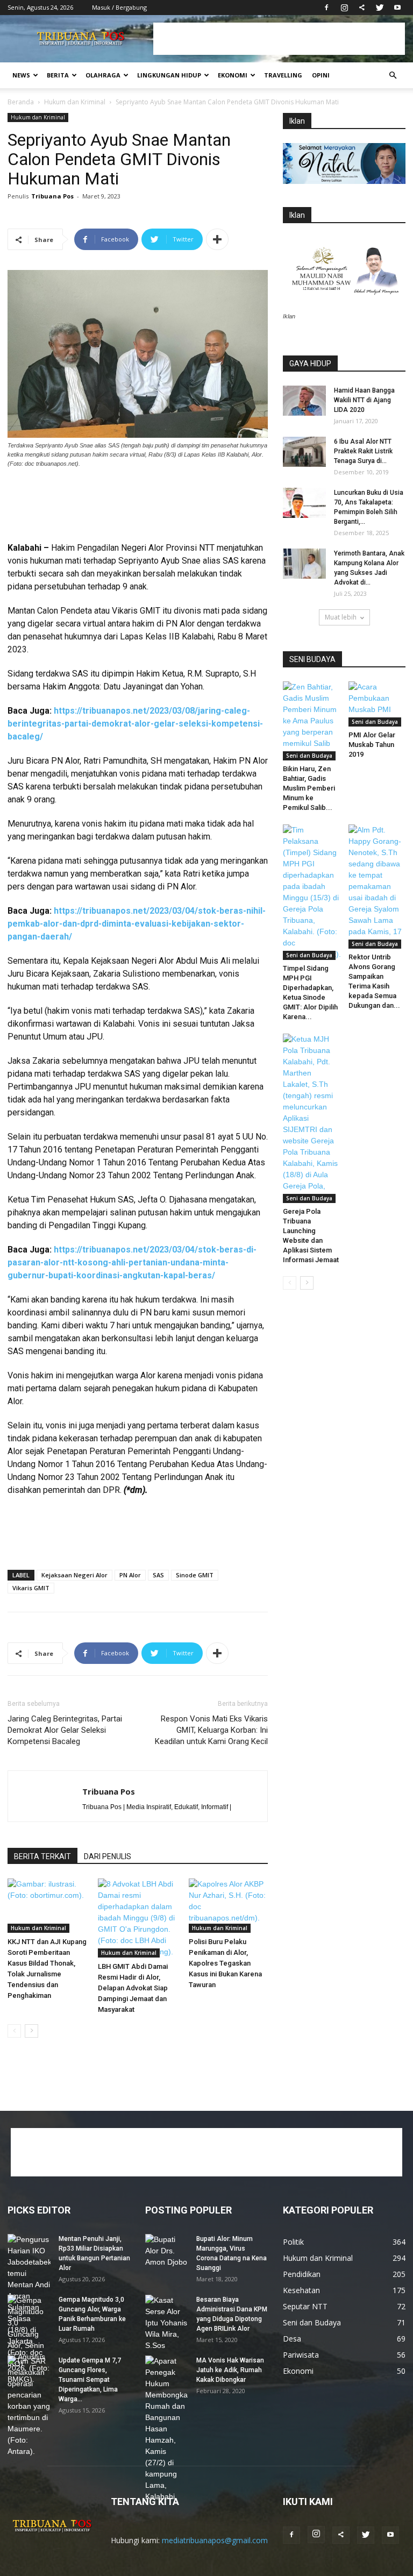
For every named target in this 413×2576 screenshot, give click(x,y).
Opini (321, 75)
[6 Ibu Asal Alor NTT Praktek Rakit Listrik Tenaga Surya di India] (304, 452)
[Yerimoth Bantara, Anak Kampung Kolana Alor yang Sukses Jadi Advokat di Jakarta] (304, 564)
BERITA (58, 75)
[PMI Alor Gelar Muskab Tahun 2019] (377, 704)
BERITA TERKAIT (42, 1856)
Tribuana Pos (52, 196)
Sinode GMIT (195, 1575)
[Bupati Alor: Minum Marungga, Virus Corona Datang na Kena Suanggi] (167, 2251)
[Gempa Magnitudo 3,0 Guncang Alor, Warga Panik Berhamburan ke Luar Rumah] (29, 2340)
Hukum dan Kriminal (75, 102)
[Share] (362, 8)
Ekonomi (233, 75)
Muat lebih (341, 617)
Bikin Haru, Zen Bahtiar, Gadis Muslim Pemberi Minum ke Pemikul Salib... (309, 788)
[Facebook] (326, 8)
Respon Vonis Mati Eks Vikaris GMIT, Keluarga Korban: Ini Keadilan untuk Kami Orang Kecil (211, 1730)
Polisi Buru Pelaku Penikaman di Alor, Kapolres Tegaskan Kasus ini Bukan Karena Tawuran (225, 1963)
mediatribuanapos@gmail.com (215, 2540)
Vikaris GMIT (31, 1588)
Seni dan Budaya (309, 756)
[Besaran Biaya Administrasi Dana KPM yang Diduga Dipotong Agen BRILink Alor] (167, 2323)
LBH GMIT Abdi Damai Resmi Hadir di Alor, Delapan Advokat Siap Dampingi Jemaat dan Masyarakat (133, 1988)
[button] (393, 76)
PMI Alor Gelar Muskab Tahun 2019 (372, 745)
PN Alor (130, 1575)
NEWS (21, 75)
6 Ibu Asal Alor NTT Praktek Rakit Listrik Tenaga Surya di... (363, 451)
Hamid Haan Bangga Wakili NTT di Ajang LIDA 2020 (364, 400)
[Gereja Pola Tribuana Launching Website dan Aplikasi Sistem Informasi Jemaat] (312, 1118)
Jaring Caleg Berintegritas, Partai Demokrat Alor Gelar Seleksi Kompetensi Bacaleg (65, 1730)
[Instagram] (344, 8)
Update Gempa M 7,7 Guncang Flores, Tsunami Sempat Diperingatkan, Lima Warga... (90, 2380)
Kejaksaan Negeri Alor (74, 1575)
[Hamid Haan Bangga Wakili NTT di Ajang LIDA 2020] (304, 401)
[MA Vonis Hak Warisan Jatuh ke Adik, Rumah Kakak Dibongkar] (167, 2429)
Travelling (283, 75)
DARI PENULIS (108, 1856)
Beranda (21, 102)
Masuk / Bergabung (119, 7)
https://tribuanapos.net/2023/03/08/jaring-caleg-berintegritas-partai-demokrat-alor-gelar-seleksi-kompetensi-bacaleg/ (135, 724)
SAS (158, 1575)
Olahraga (103, 75)
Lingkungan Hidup (169, 75)
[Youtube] (397, 8)
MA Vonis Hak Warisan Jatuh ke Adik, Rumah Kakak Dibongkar (230, 2370)
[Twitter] (380, 8)
